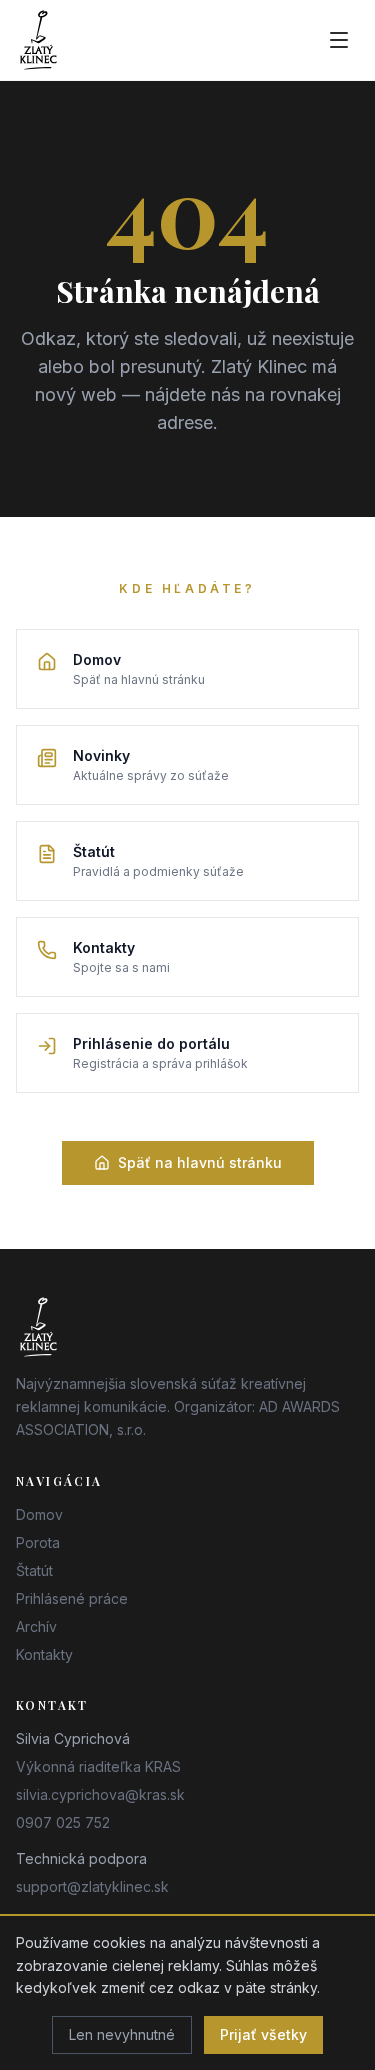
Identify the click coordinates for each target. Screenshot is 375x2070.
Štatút (34, 1570)
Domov (39, 1514)
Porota (38, 1542)
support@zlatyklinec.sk (92, 1886)
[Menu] (339, 40)
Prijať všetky (263, 2034)
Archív (36, 1626)
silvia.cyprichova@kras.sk (100, 1794)
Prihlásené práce (72, 1598)
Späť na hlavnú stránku (200, 1162)
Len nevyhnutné (122, 2034)
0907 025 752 (63, 1822)
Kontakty (44, 1654)
